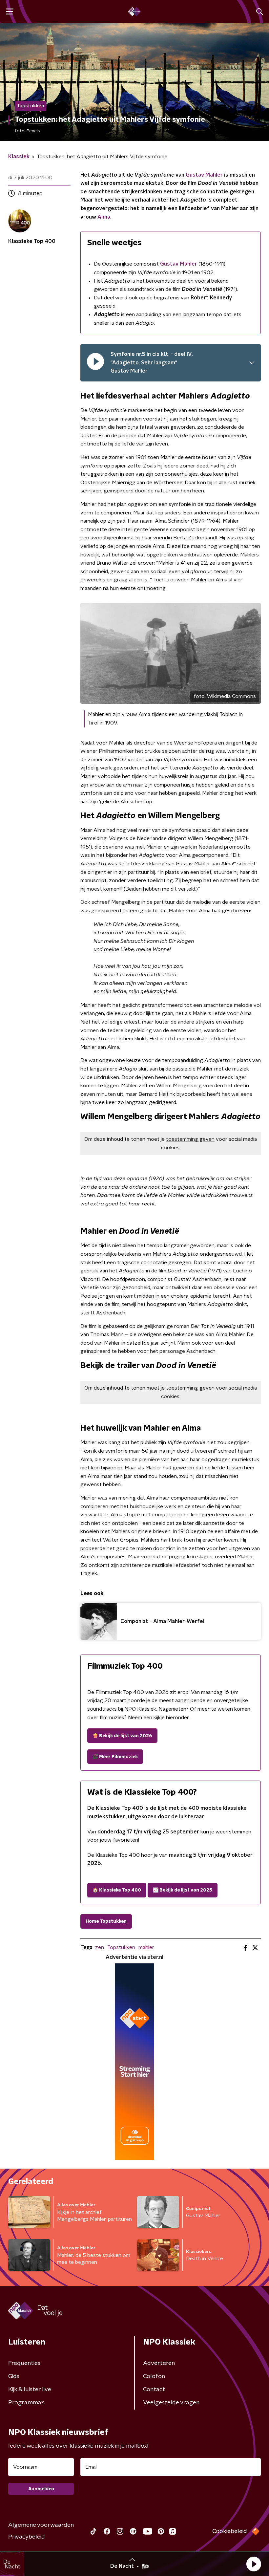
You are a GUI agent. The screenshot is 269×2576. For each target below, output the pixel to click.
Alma (104, 217)
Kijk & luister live (30, 2390)
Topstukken (121, 1947)
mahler (146, 1947)
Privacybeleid (27, 2537)
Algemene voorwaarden (41, 2525)
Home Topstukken (106, 1921)
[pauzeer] (95, 363)
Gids (14, 2376)
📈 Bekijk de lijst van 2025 (183, 1890)
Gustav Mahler (204, 175)
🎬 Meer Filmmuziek (115, 1757)
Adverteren (159, 2363)
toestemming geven (190, 1139)
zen (100, 1947)
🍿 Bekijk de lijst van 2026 (122, 1736)
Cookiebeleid (230, 2531)
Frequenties (24, 2363)
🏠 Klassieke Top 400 (117, 1890)
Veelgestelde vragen (171, 2403)
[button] (254, 2564)
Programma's (26, 2403)
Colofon (154, 2376)
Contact (154, 2390)
